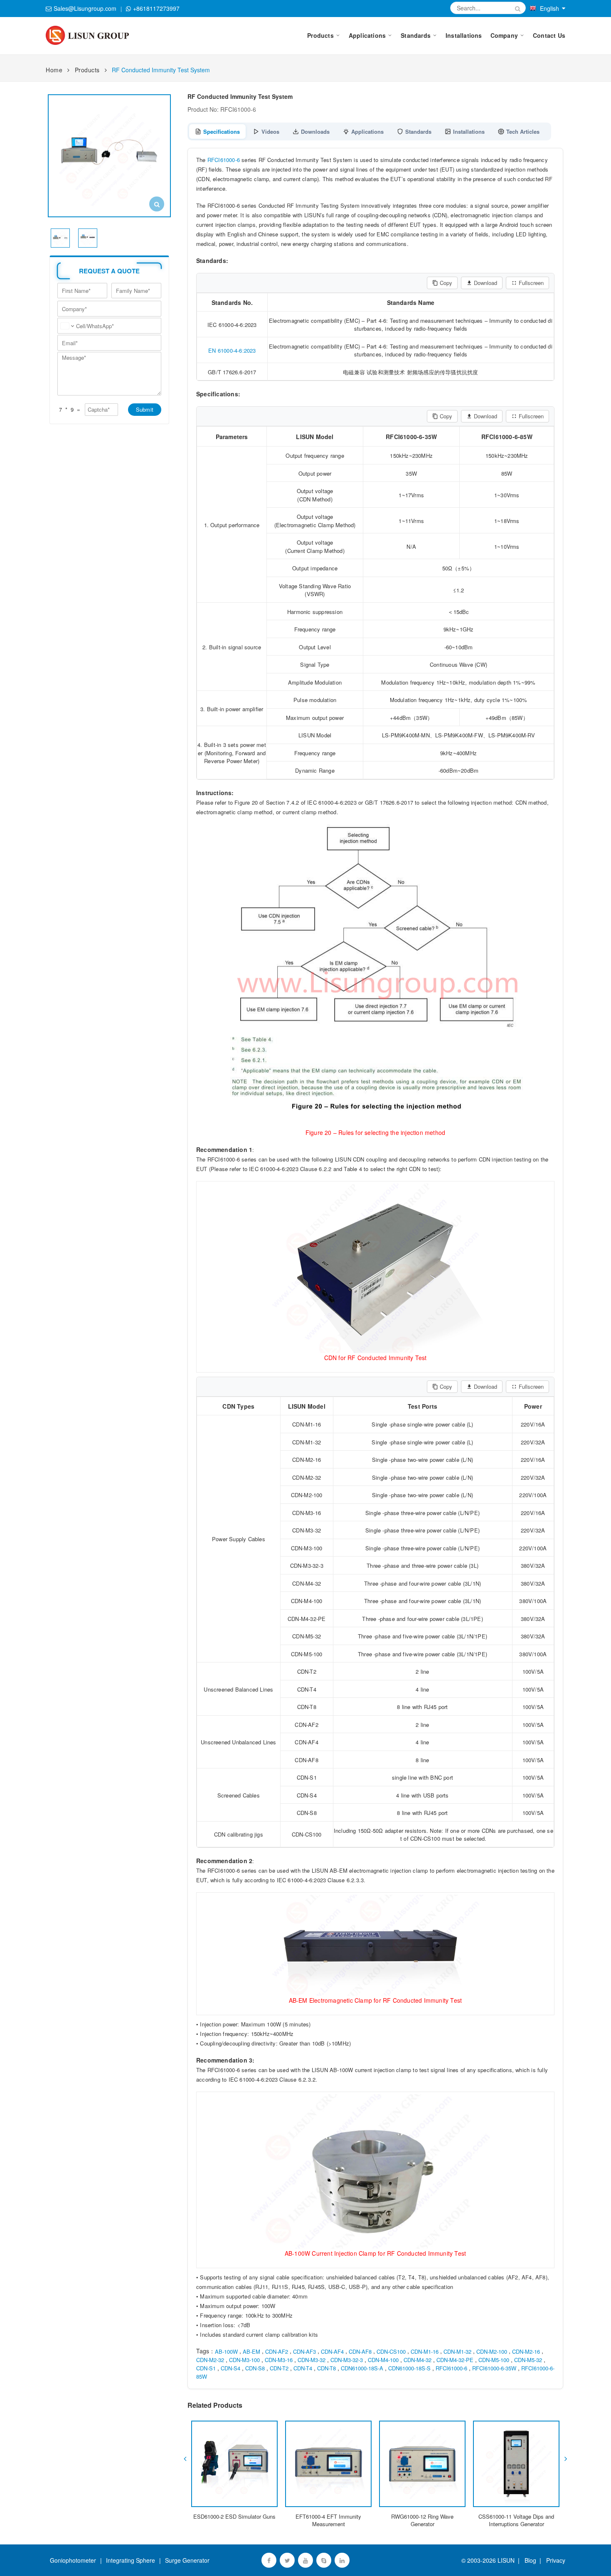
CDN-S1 (206, 2368)
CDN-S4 (230, 2368)
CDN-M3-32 (312, 2360)
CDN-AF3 (304, 2351)
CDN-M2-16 (526, 2351)
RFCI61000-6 (224, 160)
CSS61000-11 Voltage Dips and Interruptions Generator (516, 2520)
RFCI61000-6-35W (494, 2368)
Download (485, 283)
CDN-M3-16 (279, 2360)
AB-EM (251, 2351)
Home (54, 70)
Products (87, 70)
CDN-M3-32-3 (347, 2360)
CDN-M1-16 (425, 2351)
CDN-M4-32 (418, 2360)
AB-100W (226, 2351)
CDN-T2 (279, 2368)
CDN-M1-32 (457, 2351)
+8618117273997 (156, 8)
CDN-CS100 (391, 2351)
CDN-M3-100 (244, 2360)
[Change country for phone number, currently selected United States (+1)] (67, 326)
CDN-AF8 (360, 2351)
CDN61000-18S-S (409, 2368)
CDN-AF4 (332, 2351)
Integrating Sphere (131, 2560)
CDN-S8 (255, 2368)
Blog (530, 2560)
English (549, 8)
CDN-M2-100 (492, 2351)
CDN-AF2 (277, 2351)
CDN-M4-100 (383, 2360)
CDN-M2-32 (210, 2360)
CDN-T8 (326, 2368)
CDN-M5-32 (528, 2360)
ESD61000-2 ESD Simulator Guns (234, 2516)
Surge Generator (187, 2560)
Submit (145, 409)
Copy (446, 283)
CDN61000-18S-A (362, 2368)
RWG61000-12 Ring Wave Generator (422, 2520)
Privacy (554, 2560)
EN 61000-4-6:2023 (232, 350)
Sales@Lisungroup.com (85, 8)
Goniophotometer (73, 2560)
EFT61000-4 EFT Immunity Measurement (328, 2520)
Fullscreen (531, 283)
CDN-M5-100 (494, 2360)
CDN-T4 (303, 2368)
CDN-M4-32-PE (455, 2360)
